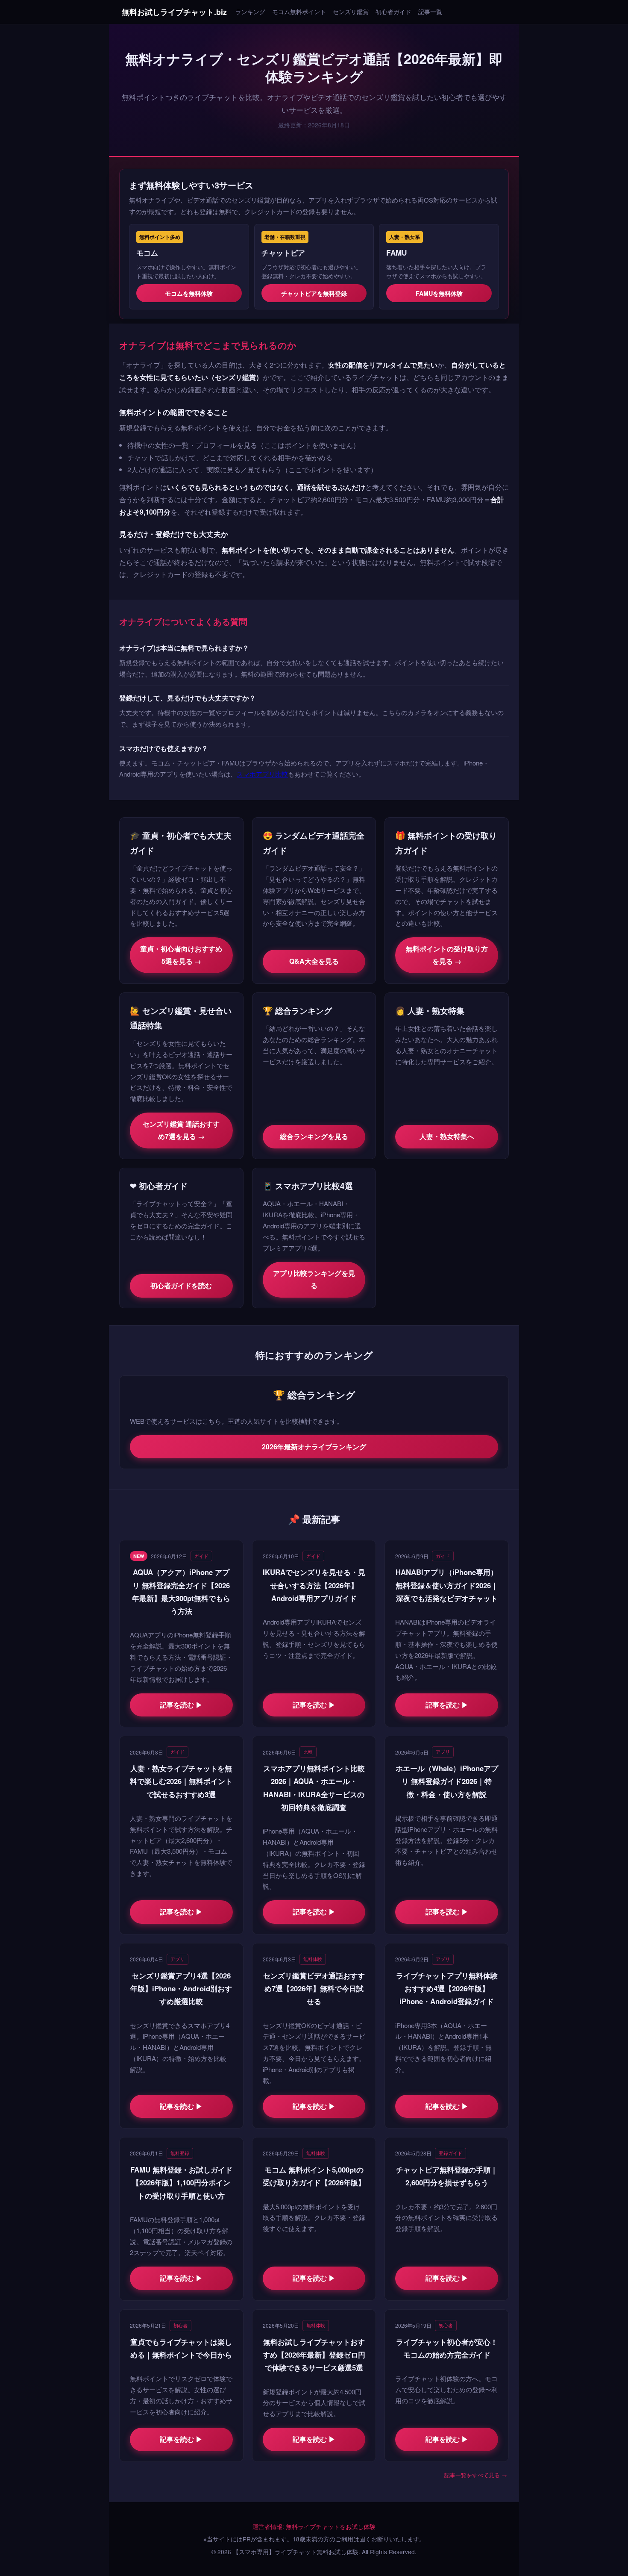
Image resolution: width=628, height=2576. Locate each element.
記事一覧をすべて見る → (476, 2475)
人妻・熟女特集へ (447, 1136)
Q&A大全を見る (314, 961)
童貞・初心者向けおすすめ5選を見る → (181, 955)
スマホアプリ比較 (262, 774)
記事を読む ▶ (181, 1705)
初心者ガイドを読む (181, 1285)
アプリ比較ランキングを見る (314, 1279)
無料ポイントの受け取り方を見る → (447, 955)
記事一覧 (430, 11)
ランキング (250, 11)
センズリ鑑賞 (351, 11)
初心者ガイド (393, 11)
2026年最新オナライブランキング (314, 1447)
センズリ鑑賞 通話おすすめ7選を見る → (181, 1130)
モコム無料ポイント (299, 11)
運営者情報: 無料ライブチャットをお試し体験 (314, 2526)
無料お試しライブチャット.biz (174, 12)
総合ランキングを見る (314, 1136)
